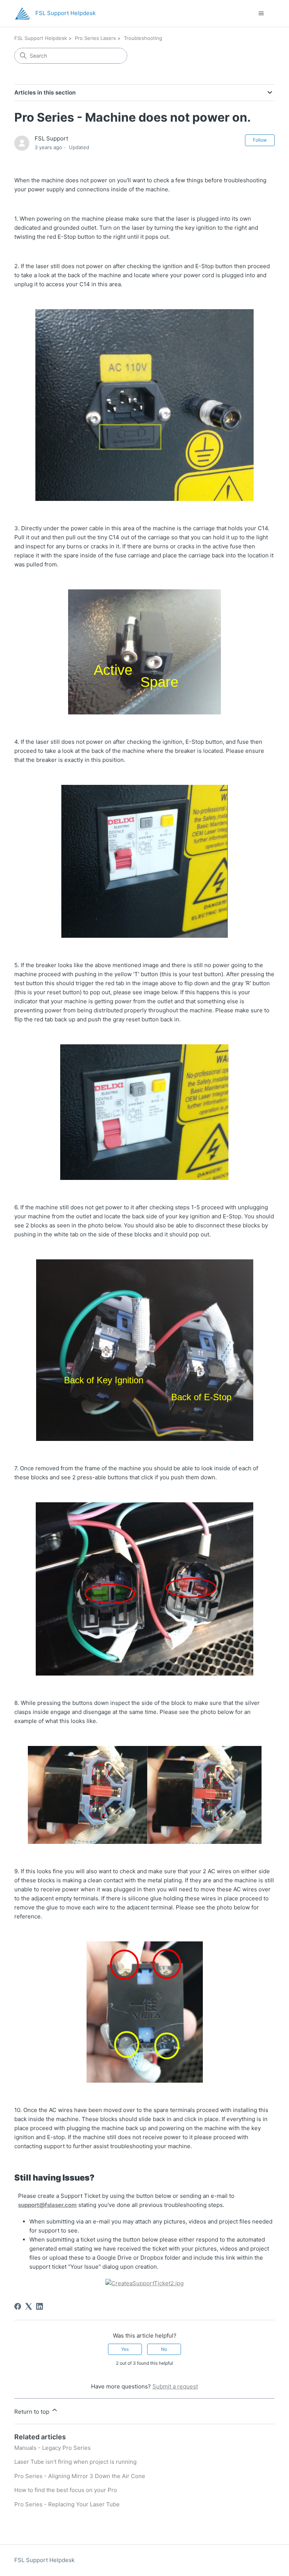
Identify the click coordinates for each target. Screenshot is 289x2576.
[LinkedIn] (40, 2306)
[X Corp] (29, 2306)
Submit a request (175, 2386)
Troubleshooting (143, 38)
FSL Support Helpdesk (41, 38)
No (164, 2349)
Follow (260, 140)
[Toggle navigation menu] (261, 14)
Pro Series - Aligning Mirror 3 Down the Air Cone (80, 2476)
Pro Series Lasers (95, 38)
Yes (125, 2349)
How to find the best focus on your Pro (66, 2490)
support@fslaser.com (47, 2205)
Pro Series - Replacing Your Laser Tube (67, 2504)
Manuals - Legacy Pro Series (52, 2448)
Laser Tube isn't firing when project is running (75, 2462)
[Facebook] (18, 2306)
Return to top (33, 2412)
